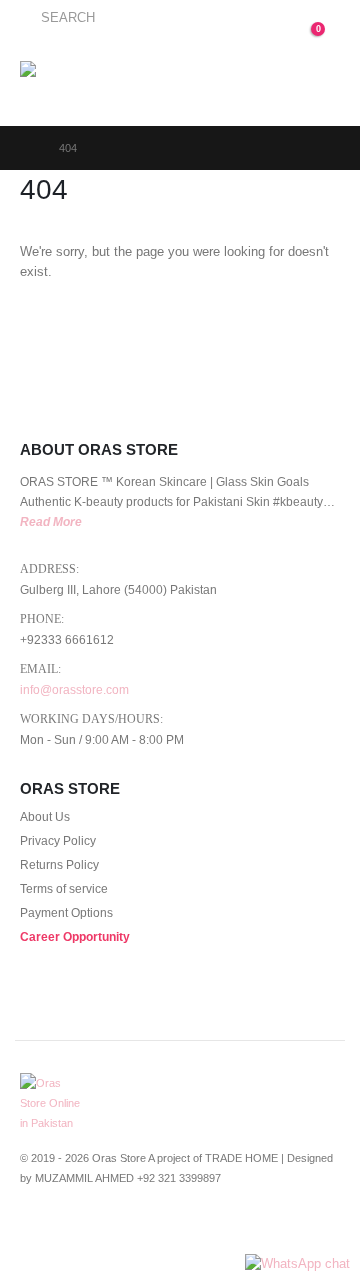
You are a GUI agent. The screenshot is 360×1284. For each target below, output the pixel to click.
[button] (57, 18)
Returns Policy (59, 864)
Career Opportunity (75, 936)
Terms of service (64, 888)
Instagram (148, 1230)
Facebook (37, 1230)
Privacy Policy (58, 840)
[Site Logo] (71, 81)
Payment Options (66, 912)
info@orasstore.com (74, 689)
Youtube (111, 1230)
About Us (45, 816)
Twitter (74, 1230)
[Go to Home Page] (25, 148)
